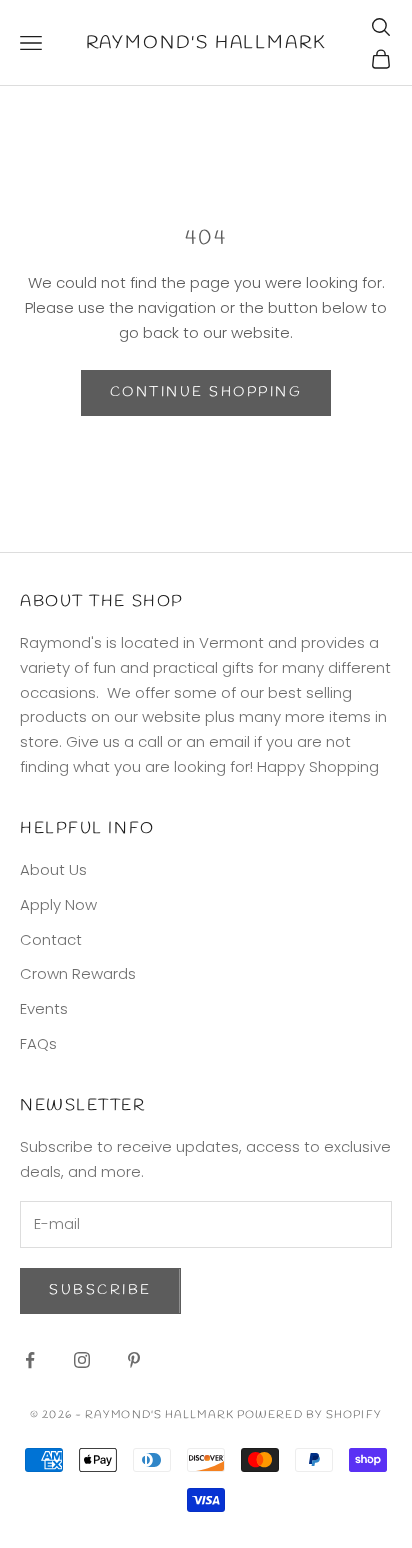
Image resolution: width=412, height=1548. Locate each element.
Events (44, 1008)
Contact (51, 939)
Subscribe (100, 1290)
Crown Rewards (78, 973)
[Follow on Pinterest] (134, 1360)
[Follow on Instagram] (82, 1360)
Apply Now (58, 904)
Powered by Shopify (309, 1415)
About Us (53, 869)
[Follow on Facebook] (30, 1360)
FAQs (38, 1043)
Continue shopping (206, 392)
